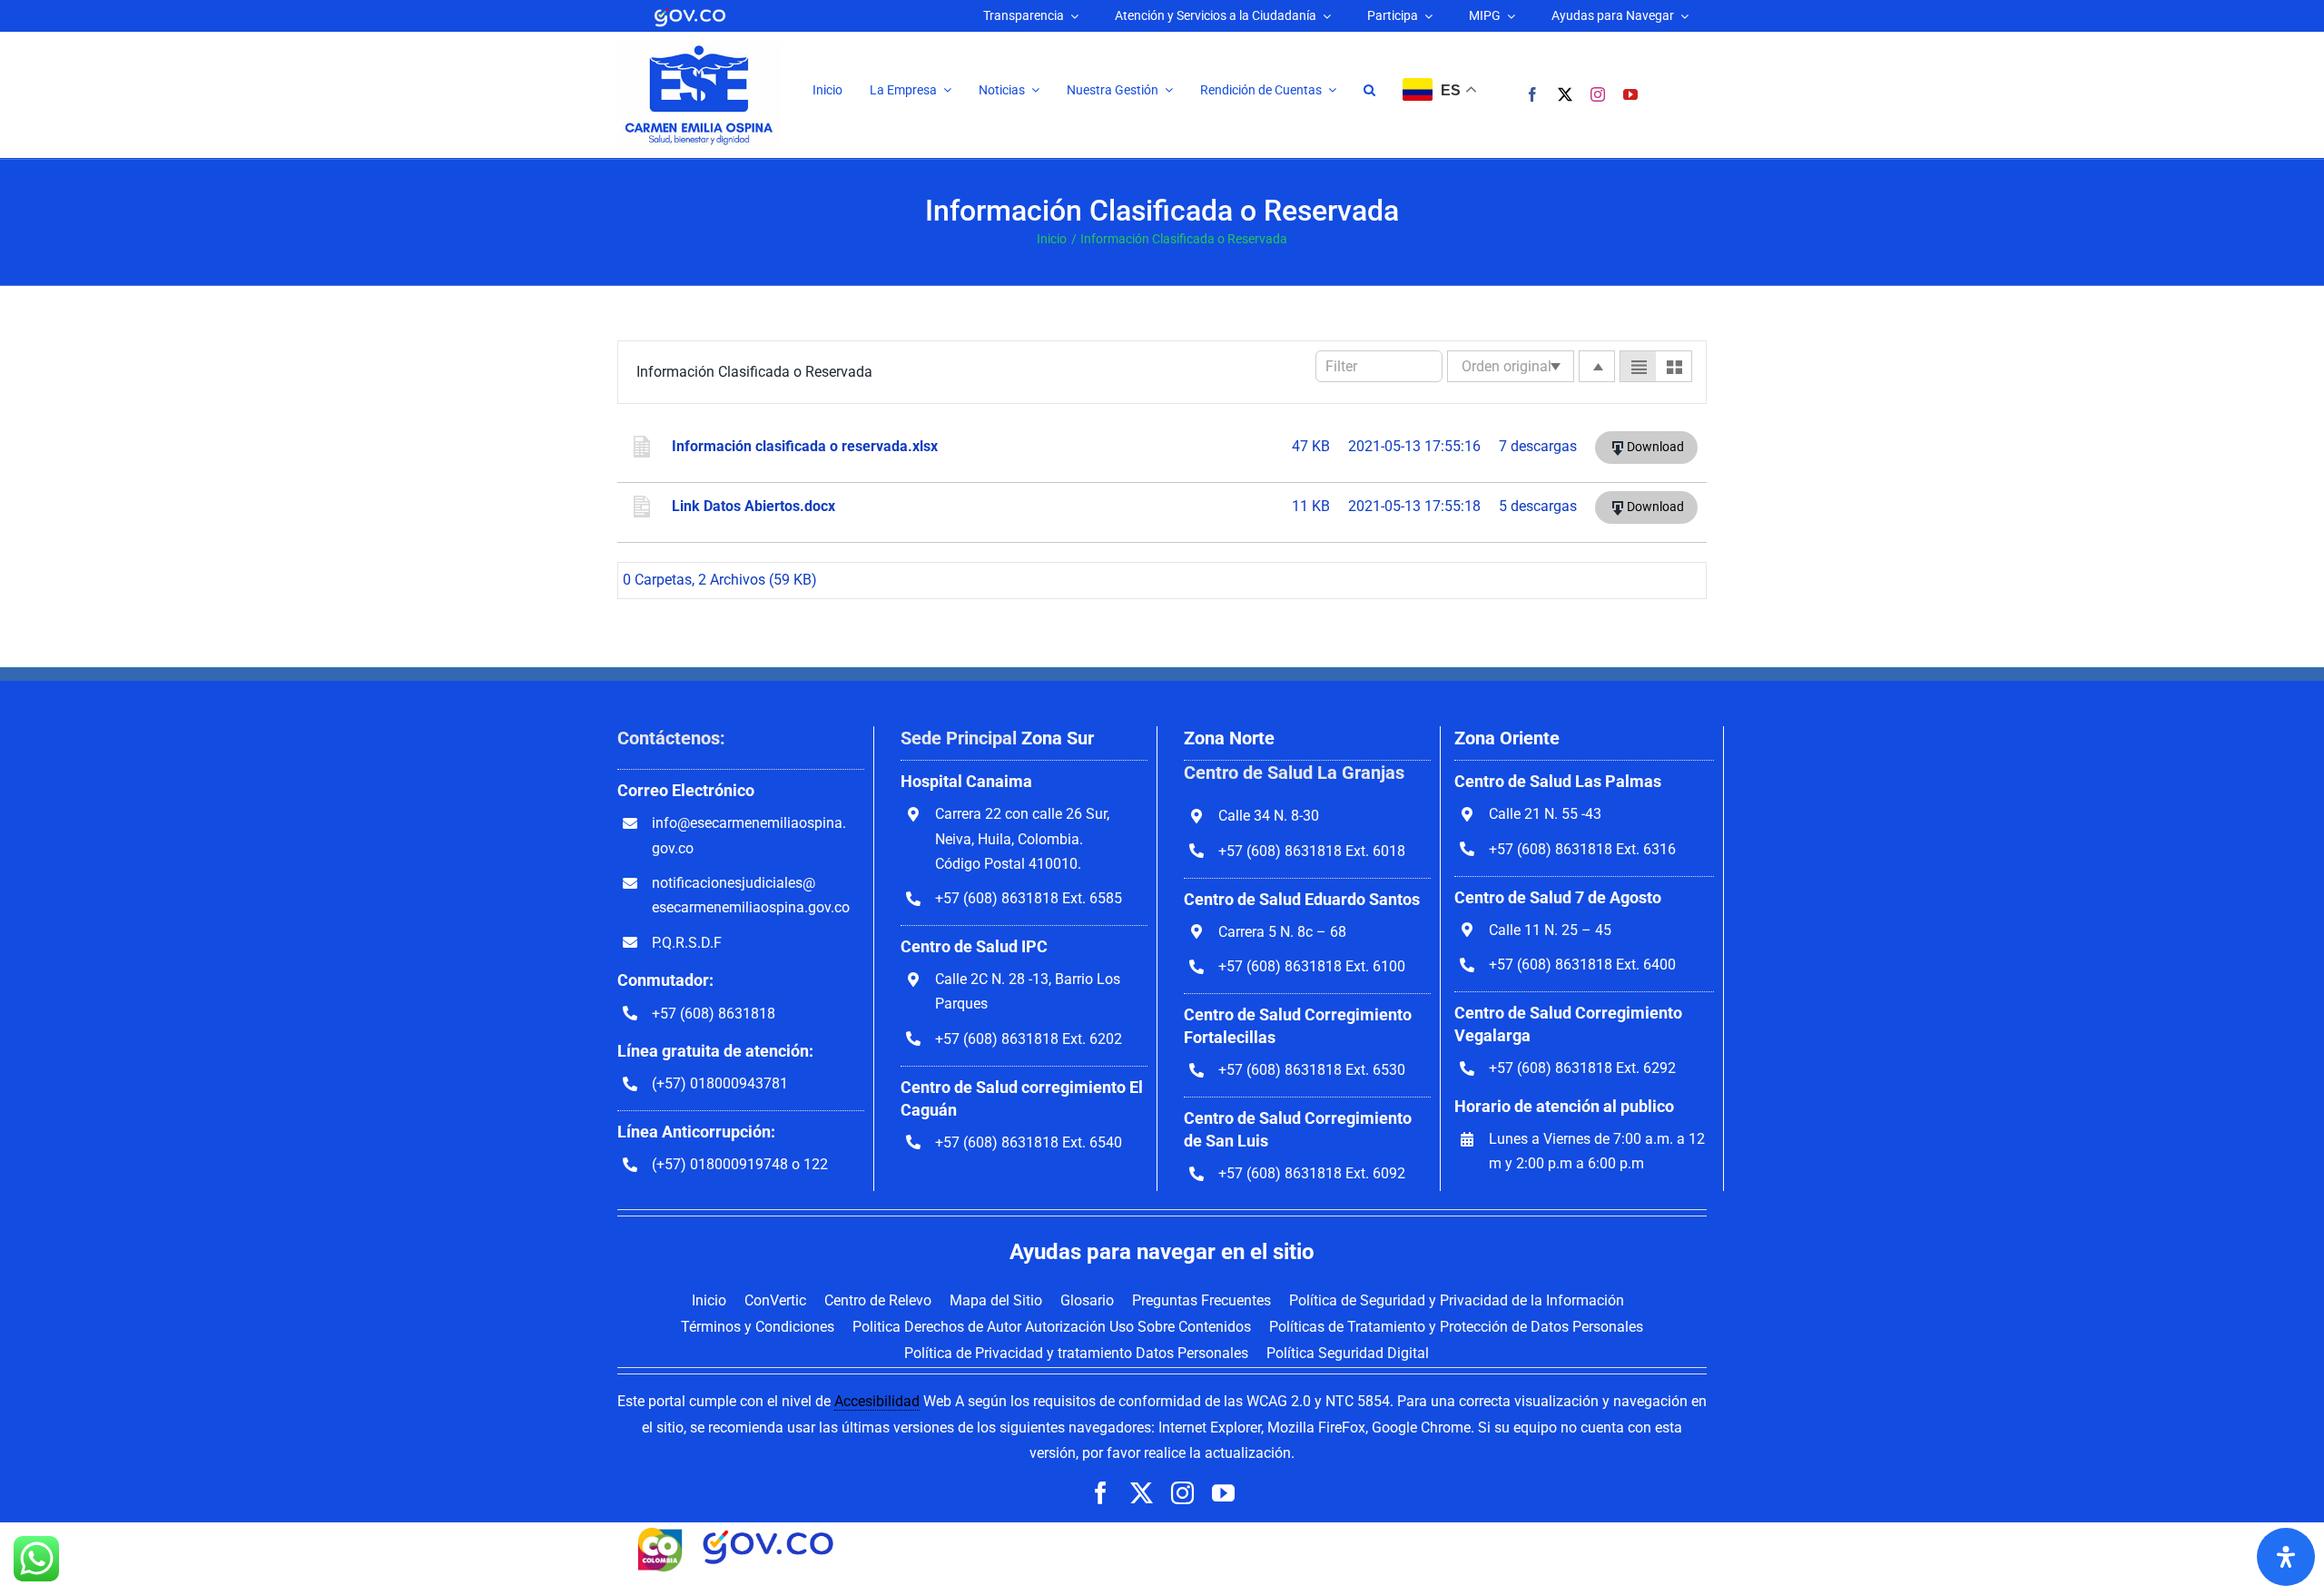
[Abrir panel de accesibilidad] (2286, 1557)
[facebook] (1532, 94)
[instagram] (1598, 94)
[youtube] (1630, 94)
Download (1655, 447)
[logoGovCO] (690, 11)
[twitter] (1565, 94)
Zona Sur (1058, 738)
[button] (1369, 90)
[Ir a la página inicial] (699, 48)
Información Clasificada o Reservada (754, 372)
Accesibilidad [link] (877, 1401)
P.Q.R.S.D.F (687, 943)
